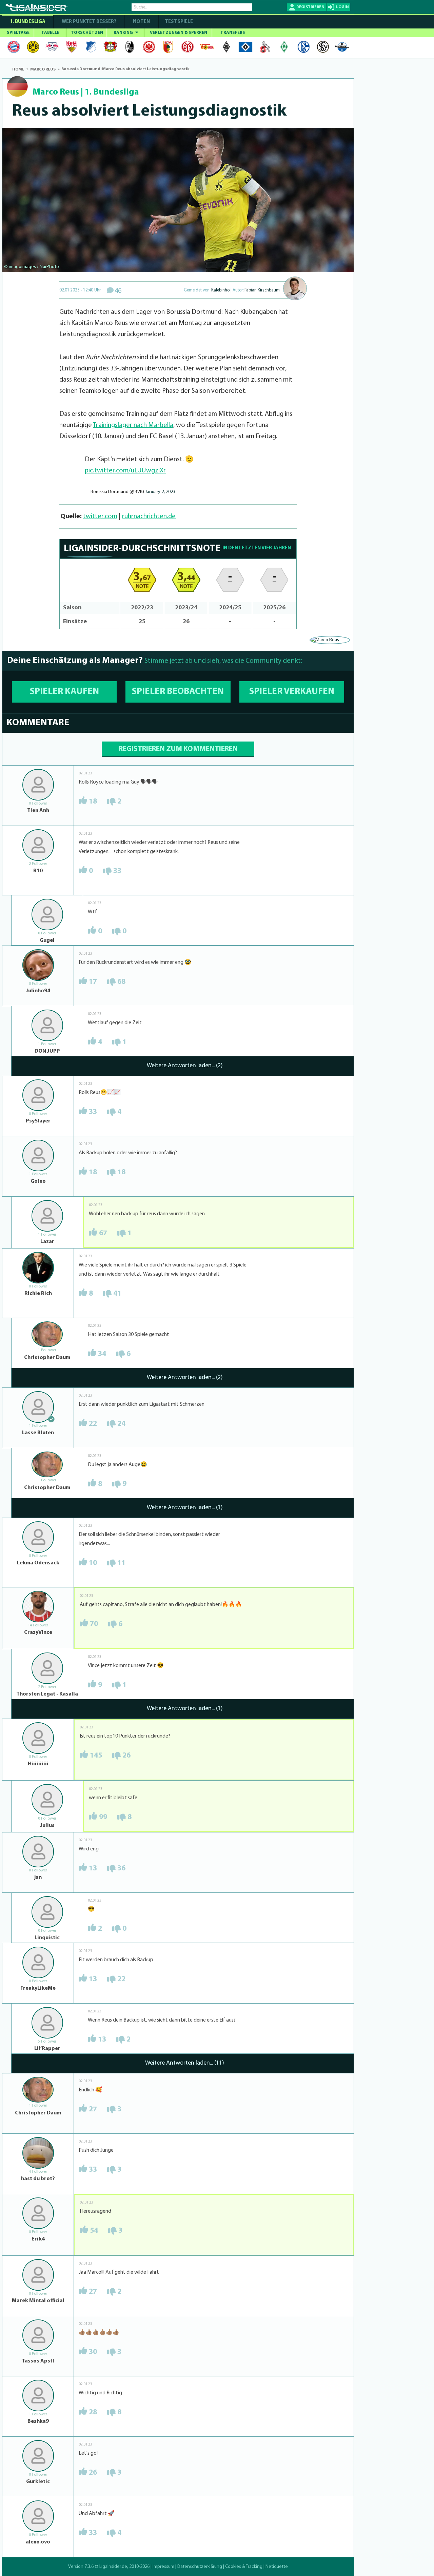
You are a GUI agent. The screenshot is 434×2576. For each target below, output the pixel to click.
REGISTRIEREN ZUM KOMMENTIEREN (178, 749)
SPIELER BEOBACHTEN (178, 692)
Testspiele (178, 22)
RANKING (124, 33)
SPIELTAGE (18, 33)
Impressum (163, 2567)
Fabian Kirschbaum (262, 290)
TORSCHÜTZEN (87, 33)
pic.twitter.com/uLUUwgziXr (125, 471)
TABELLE (50, 33)
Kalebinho (220, 290)
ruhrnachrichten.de (149, 516)
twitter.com (100, 516)
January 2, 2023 (160, 492)
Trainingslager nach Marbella (133, 425)
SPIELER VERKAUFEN (292, 692)
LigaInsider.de (113, 2567)
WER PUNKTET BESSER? (89, 22)
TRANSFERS (233, 33)
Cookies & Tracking (244, 2567)
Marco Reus (56, 92)
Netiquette (277, 2567)
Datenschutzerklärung (200, 2567)
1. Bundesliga (28, 22)
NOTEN (141, 22)
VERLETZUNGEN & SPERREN (179, 33)
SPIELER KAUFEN (64, 692)
